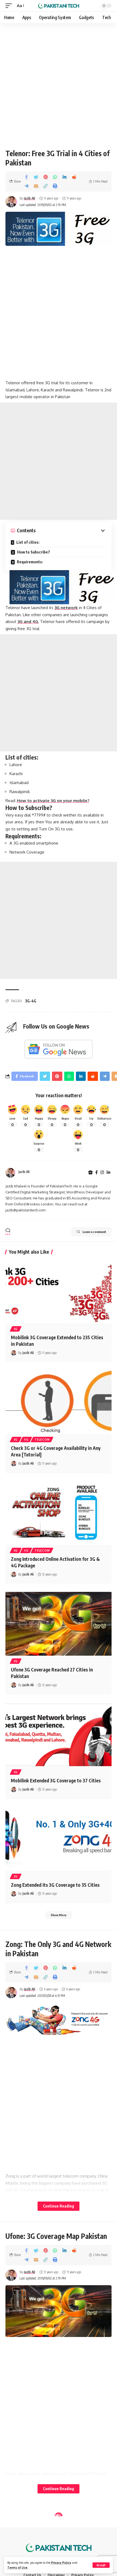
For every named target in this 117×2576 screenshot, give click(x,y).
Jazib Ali (30, 198)
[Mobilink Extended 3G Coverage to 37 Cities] (59, 1735)
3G (16, 1329)
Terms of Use (17, 2567)
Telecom (42, 1440)
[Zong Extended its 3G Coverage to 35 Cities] (59, 1839)
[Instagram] (102, 1173)
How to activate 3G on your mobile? (53, 801)
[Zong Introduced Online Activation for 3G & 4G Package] (59, 1513)
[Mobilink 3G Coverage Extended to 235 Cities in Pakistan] (59, 1292)
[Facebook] (96, 1173)
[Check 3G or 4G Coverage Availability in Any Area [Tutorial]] (59, 1402)
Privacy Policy (61, 2563)
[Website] (90, 1173)
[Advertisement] (59, 84)
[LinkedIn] (108, 1173)
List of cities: (27, 542)
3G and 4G (28, 622)
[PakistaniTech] (59, 6)
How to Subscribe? (33, 552)
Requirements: (30, 562)
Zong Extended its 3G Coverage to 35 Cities (55, 1885)
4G (26, 1440)
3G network (66, 608)
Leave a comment (94, 1232)
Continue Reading (59, 2206)
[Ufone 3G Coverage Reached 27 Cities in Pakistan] (59, 1624)
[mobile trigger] (10, 6)
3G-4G (31, 1001)
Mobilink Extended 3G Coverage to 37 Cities (56, 1780)
